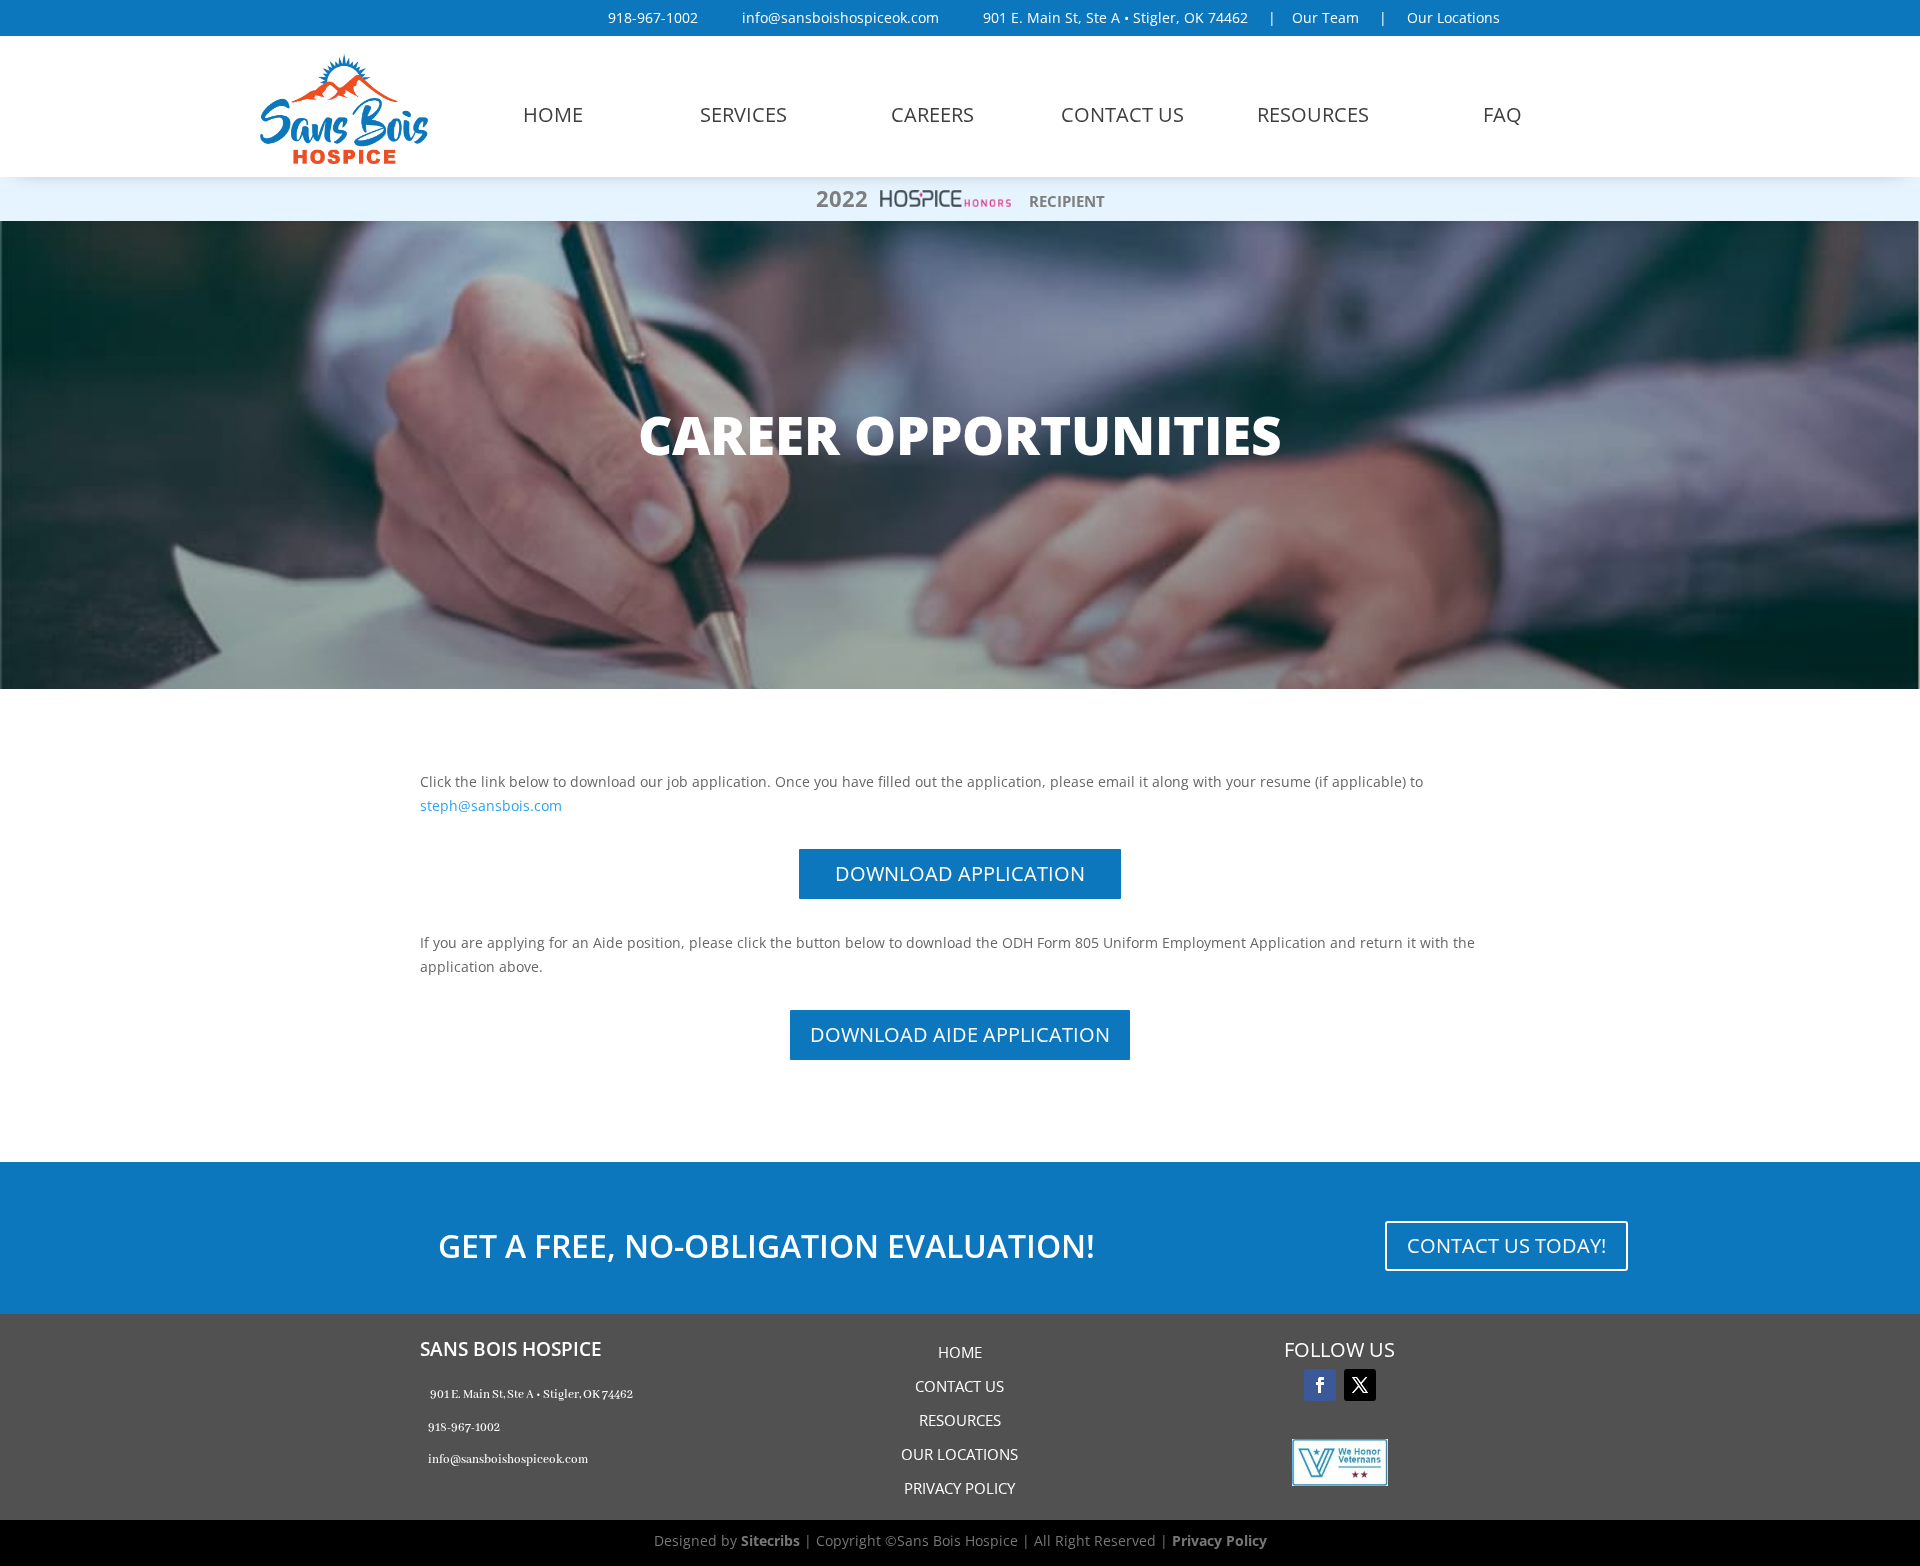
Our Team (1325, 17)
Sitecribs (770, 1540)
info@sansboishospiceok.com (834, 17)
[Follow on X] (1360, 1385)
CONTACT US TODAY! (1506, 1245)
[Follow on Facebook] (1320, 1385)
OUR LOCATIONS (959, 1454)
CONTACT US (959, 1386)
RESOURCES (960, 1420)
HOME (960, 1352)
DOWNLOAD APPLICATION (960, 873)
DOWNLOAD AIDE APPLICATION (960, 1034)
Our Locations (1453, 17)
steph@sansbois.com (491, 805)
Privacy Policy (1219, 1540)
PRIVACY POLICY (959, 1488)
